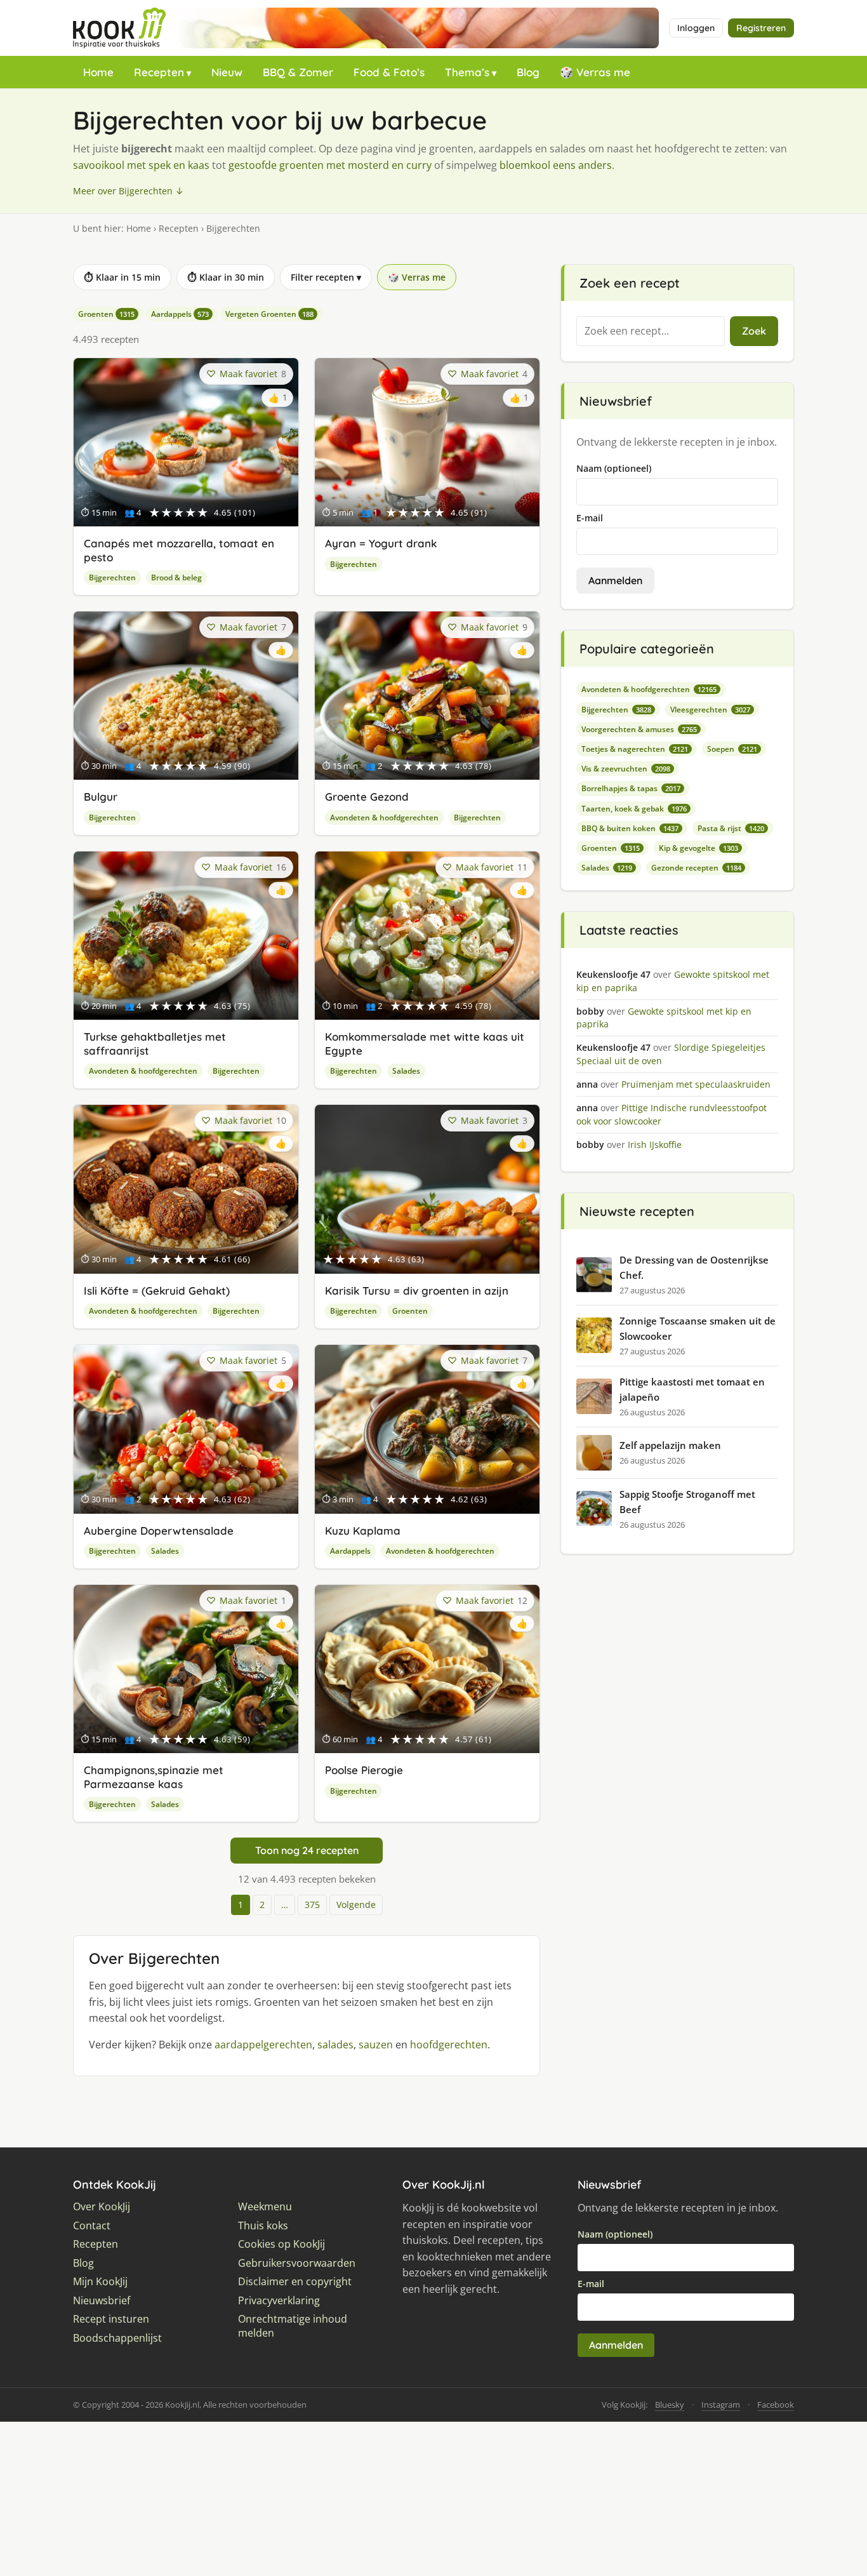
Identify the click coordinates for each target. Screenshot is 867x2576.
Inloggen (696, 28)
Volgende (356, 1905)
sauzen (376, 2045)
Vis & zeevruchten (626, 769)
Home (98, 72)
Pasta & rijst (731, 828)
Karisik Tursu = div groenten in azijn (417, 1291)
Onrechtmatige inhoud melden (293, 2326)
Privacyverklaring (279, 2301)
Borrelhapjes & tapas (631, 788)
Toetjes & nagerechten (635, 749)
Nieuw (227, 72)
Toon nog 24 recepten (307, 1850)
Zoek (754, 331)
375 (312, 1905)
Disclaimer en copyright (295, 2282)
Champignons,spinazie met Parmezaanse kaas (154, 1777)
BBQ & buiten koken (630, 828)
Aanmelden (615, 580)
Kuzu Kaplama (363, 1531)
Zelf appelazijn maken (670, 1445)
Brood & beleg (176, 577)
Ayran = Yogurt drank (381, 543)
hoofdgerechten (449, 2045)
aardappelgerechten (263, 2045)
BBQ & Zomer (298, 72)
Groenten (106, 314)
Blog (528, 72)
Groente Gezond (367, 797)
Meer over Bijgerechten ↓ (129, 191)
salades (335, 2045)
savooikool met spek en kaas (141, 165)
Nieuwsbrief (102, 2301)
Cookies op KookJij (281, 2244)
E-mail (590, 518)
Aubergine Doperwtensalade (159, 1531)
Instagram (721, 2405)
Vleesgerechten (710, 710)
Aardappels (180, 314)
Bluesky (670, 2405)
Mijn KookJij (100, 2282)
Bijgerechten (112, 577)
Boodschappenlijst (117, 2338)
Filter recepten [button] (326, 277)
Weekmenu (265, 2207)
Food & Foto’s (389, 72)
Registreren (761, 28)
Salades (406, 1071)
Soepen (732, 749)
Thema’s (467, 72)
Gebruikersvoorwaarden (297, 2263)
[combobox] (651, 331)
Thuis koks (263, 2226)
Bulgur (101, 797)
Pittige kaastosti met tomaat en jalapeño (692, 1389)
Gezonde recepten (696, 868)
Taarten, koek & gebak (634, 809)
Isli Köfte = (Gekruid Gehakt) (157, 1291)
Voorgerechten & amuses (639, 729)
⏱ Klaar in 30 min (226, 277)
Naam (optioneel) (614, 468)
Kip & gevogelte (698, 848)
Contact (92, 2226)
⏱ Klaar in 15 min (122, 277)
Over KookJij (102, 2207)
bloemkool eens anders (556, 165)
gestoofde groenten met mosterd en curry (330, 165)
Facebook (776, 2405)
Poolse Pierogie (364, 1770)
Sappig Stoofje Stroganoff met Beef (687, 1502)
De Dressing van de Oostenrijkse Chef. (694, 1267)
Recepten (159, 72)
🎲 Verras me (595, 72)
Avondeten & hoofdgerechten (384, 818)
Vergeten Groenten (269, 314)
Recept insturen (111, 2319)
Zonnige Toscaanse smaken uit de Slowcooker (698, 1328)
